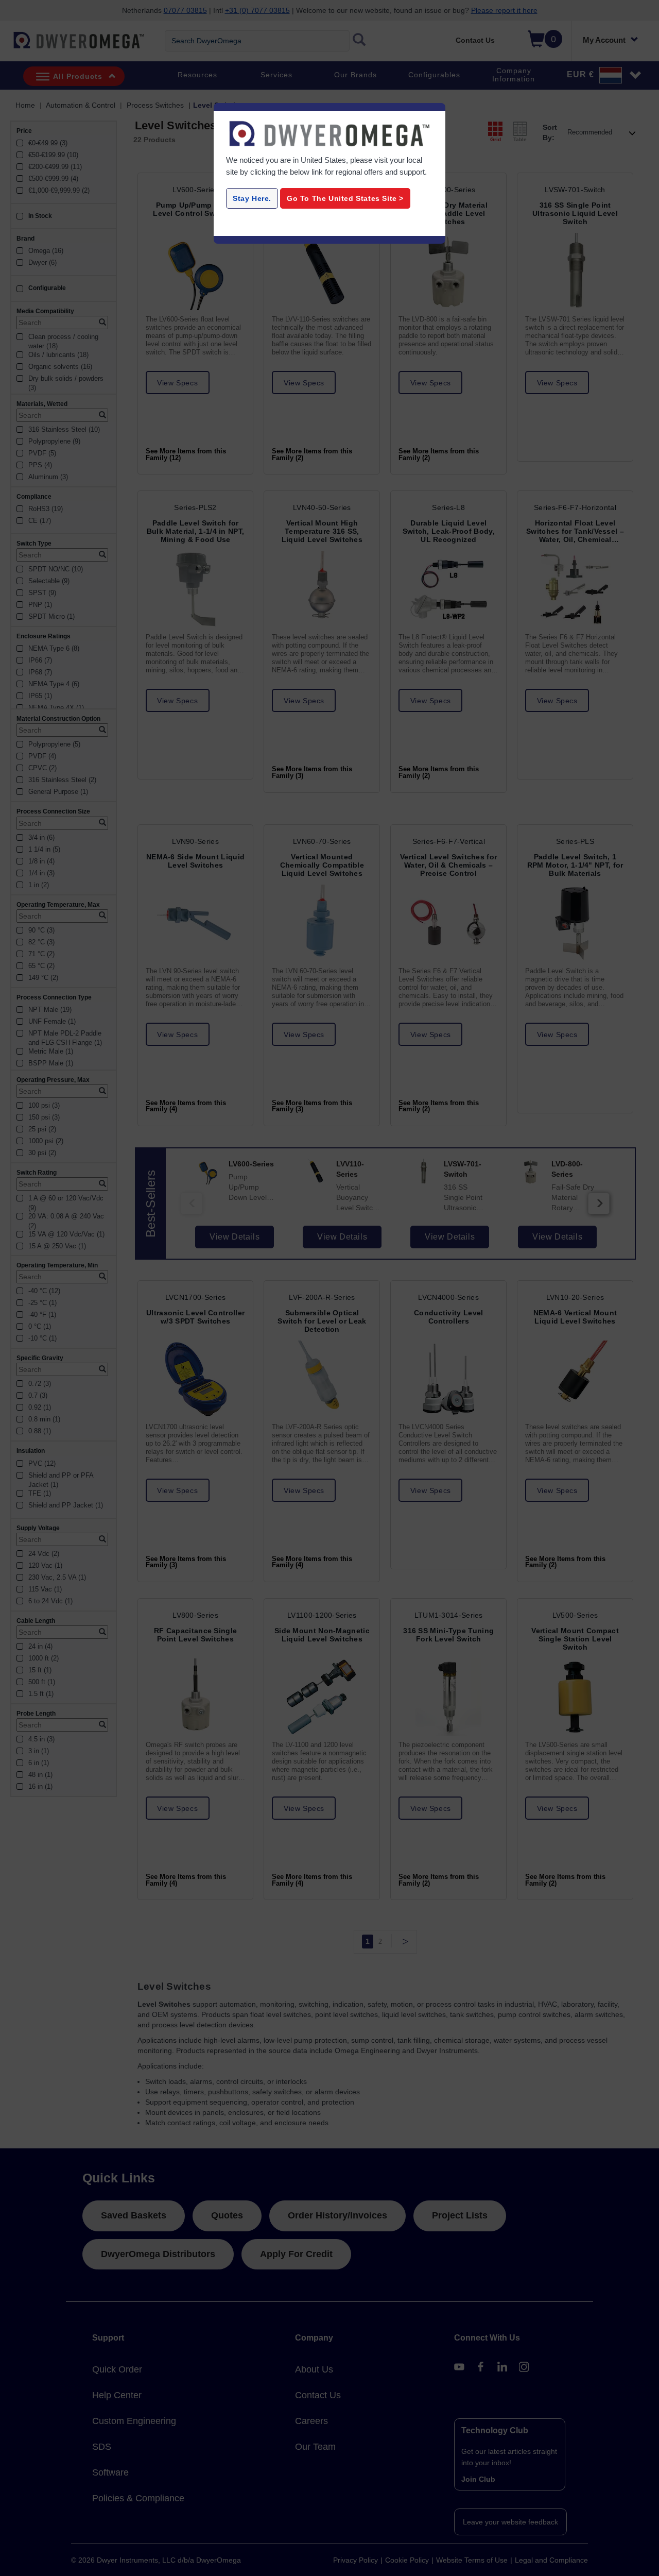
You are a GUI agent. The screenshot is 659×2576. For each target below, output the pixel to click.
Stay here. (252, 198)
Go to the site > (345, 198)
